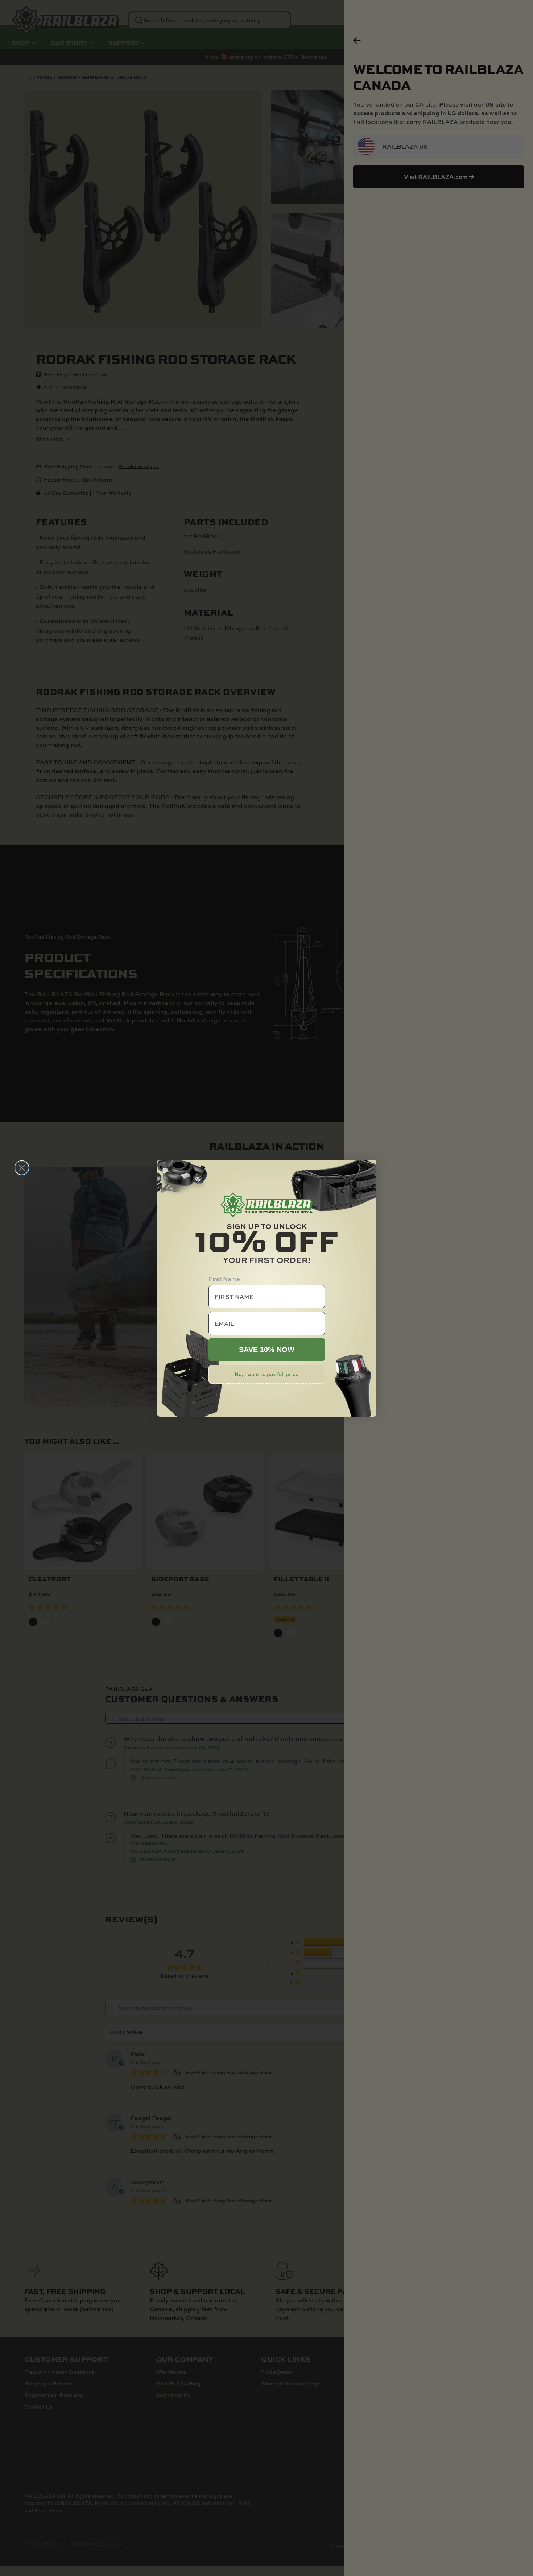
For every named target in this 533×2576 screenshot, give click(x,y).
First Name (224, 1279)
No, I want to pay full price (266, 1374)
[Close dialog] (22, 1168)
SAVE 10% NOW (267, 1350)
